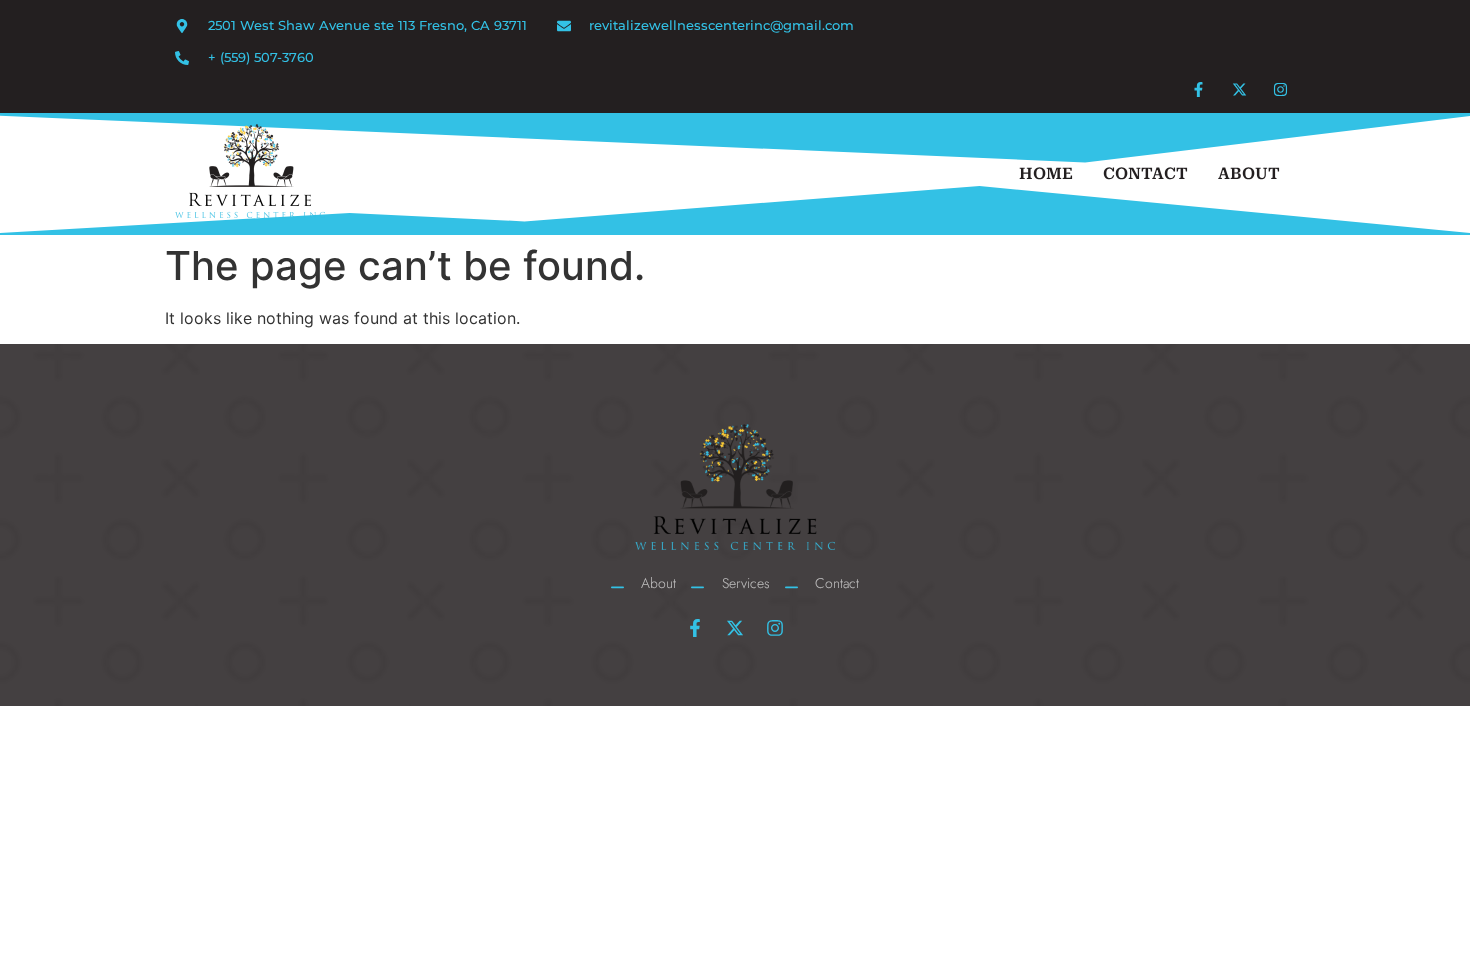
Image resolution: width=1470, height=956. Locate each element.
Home (1046, 173)
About (1249, 173)
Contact (1145, 173)
